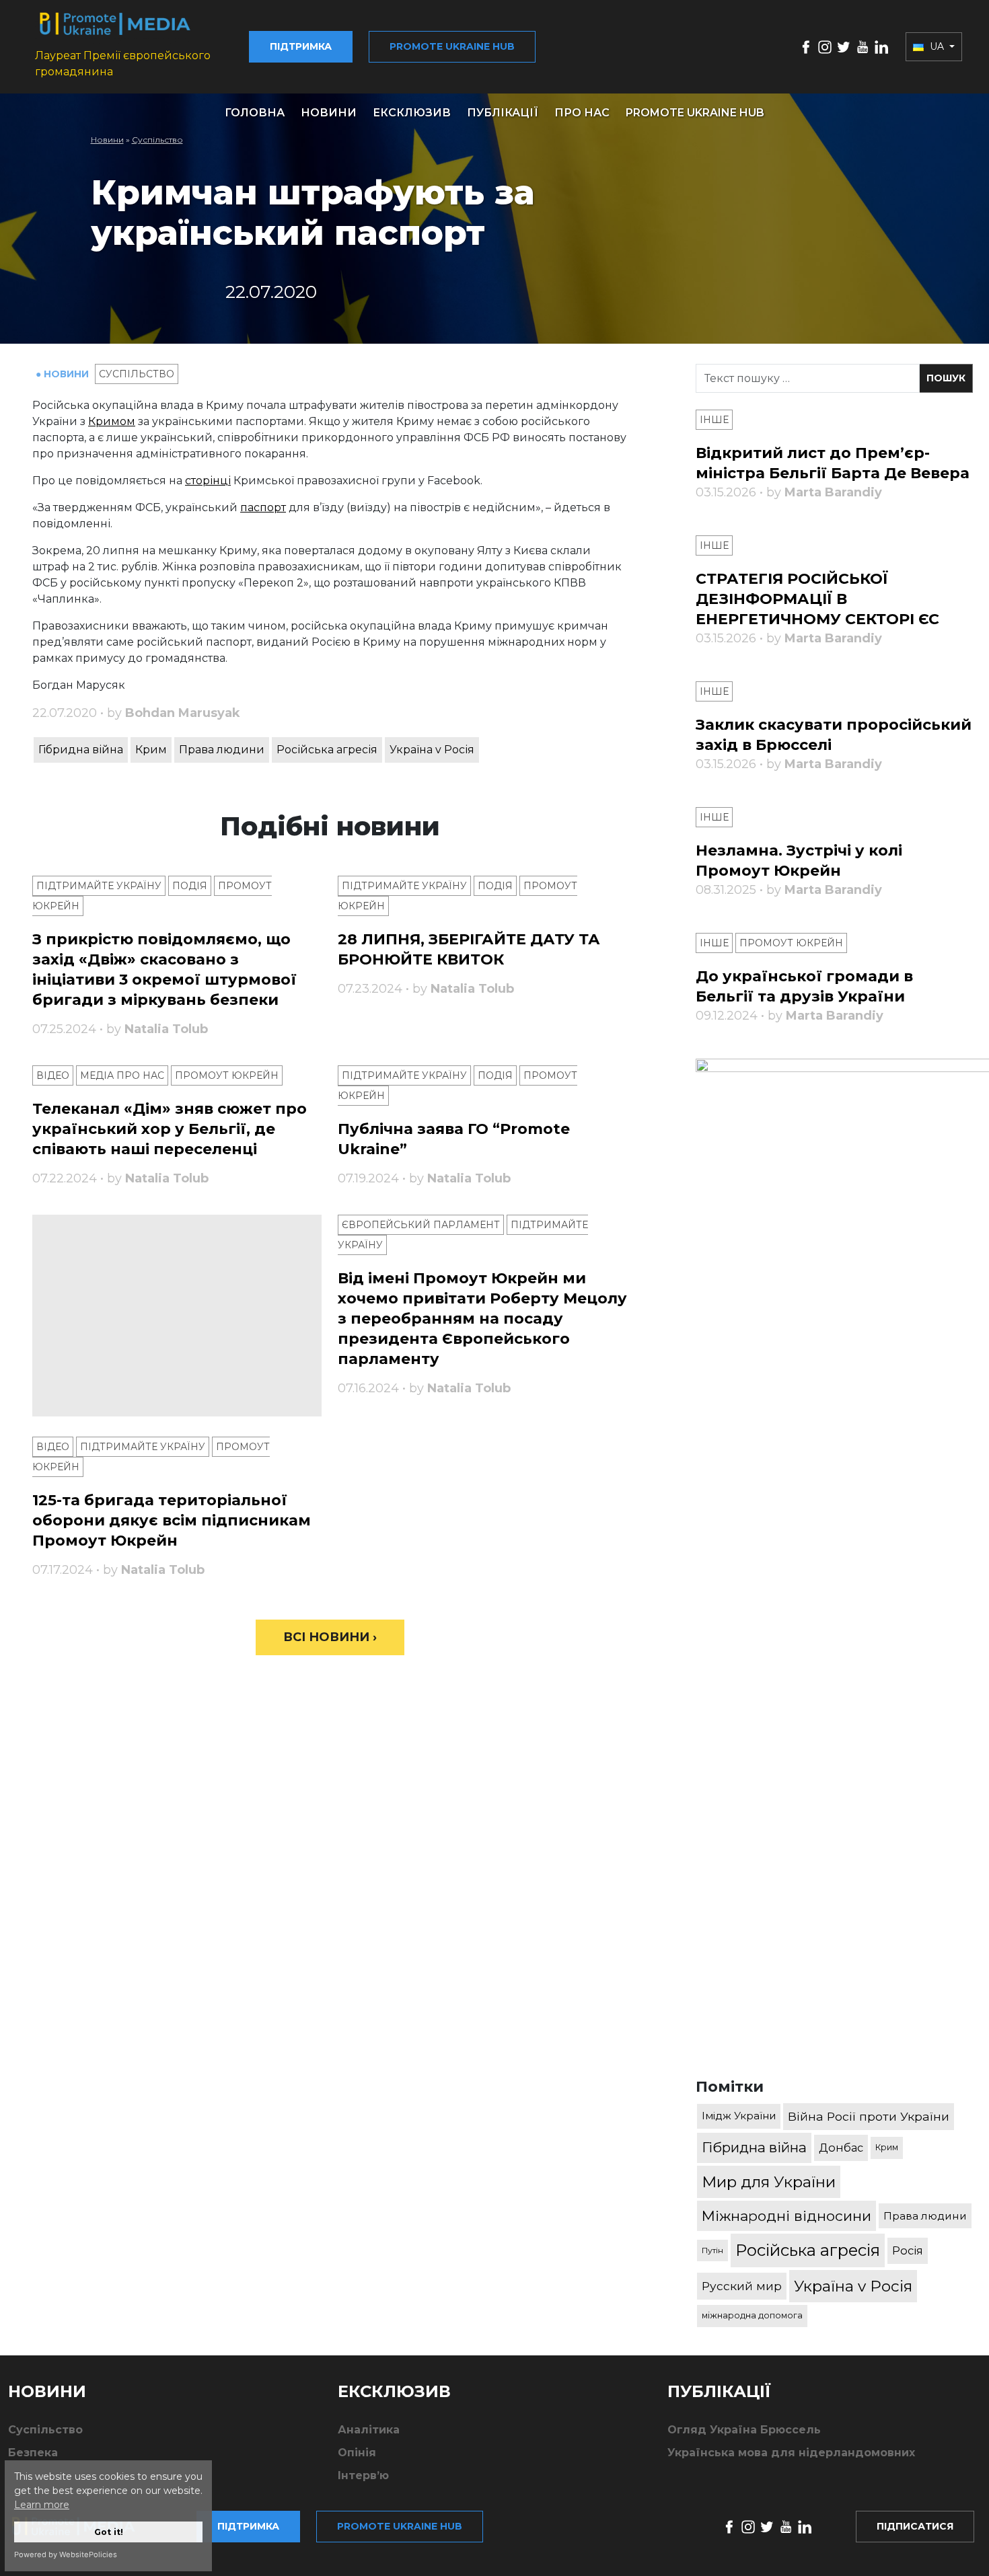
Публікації (503, 113)
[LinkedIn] (881, 46)
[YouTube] (863, 46)
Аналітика (369, 2430)
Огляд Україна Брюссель (744, 2430)
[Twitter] (844, 46)
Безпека (33, 2453)
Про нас (582, 113)
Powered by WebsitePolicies (66, 2554)
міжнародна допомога (752, 2315)
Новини (329, 113)
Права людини (222, 750)
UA (937, 46)
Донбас (841, 2148)
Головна (255, 113)
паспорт (263, 507)
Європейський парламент (421, 1225)
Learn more (42, 2505)
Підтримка (301, 46)
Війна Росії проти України (869, 2116)
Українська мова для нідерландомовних (791, 2453)
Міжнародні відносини (786, 2216)
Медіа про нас (122, 1075)
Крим (151, 750)
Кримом (112, 421)
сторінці (208, 481)
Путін (712, 2250)
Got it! (109, 2532)
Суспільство (157, 140)
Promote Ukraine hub (452, 46)
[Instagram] (825, 46)
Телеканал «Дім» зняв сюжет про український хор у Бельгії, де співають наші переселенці (170, 1129)
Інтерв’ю (363, 2475)
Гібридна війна (81, 750)
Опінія (357, 2453)
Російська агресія (327, 750)
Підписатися (915, 2526)
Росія (908, 2250)
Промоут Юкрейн (227, 1075)
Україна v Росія (432, 750)
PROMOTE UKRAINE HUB (695, 113)
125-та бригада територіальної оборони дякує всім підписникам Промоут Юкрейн (172, 1520)
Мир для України (769, 2182)
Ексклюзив (412, 113)
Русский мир (742, 2286)
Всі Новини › (330, 1637)
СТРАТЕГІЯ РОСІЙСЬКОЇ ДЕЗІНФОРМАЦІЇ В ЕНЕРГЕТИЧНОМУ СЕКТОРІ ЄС (817, 599)
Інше (714, 420)
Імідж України (739, 2116)
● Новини (64, 374)
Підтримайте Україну (99, 886)
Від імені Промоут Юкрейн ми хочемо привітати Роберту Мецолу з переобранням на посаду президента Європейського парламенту (482, 1319)
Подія (190, 886)
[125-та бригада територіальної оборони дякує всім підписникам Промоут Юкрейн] (177, 1316)
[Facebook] (806, 46)
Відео (53, 1075)
